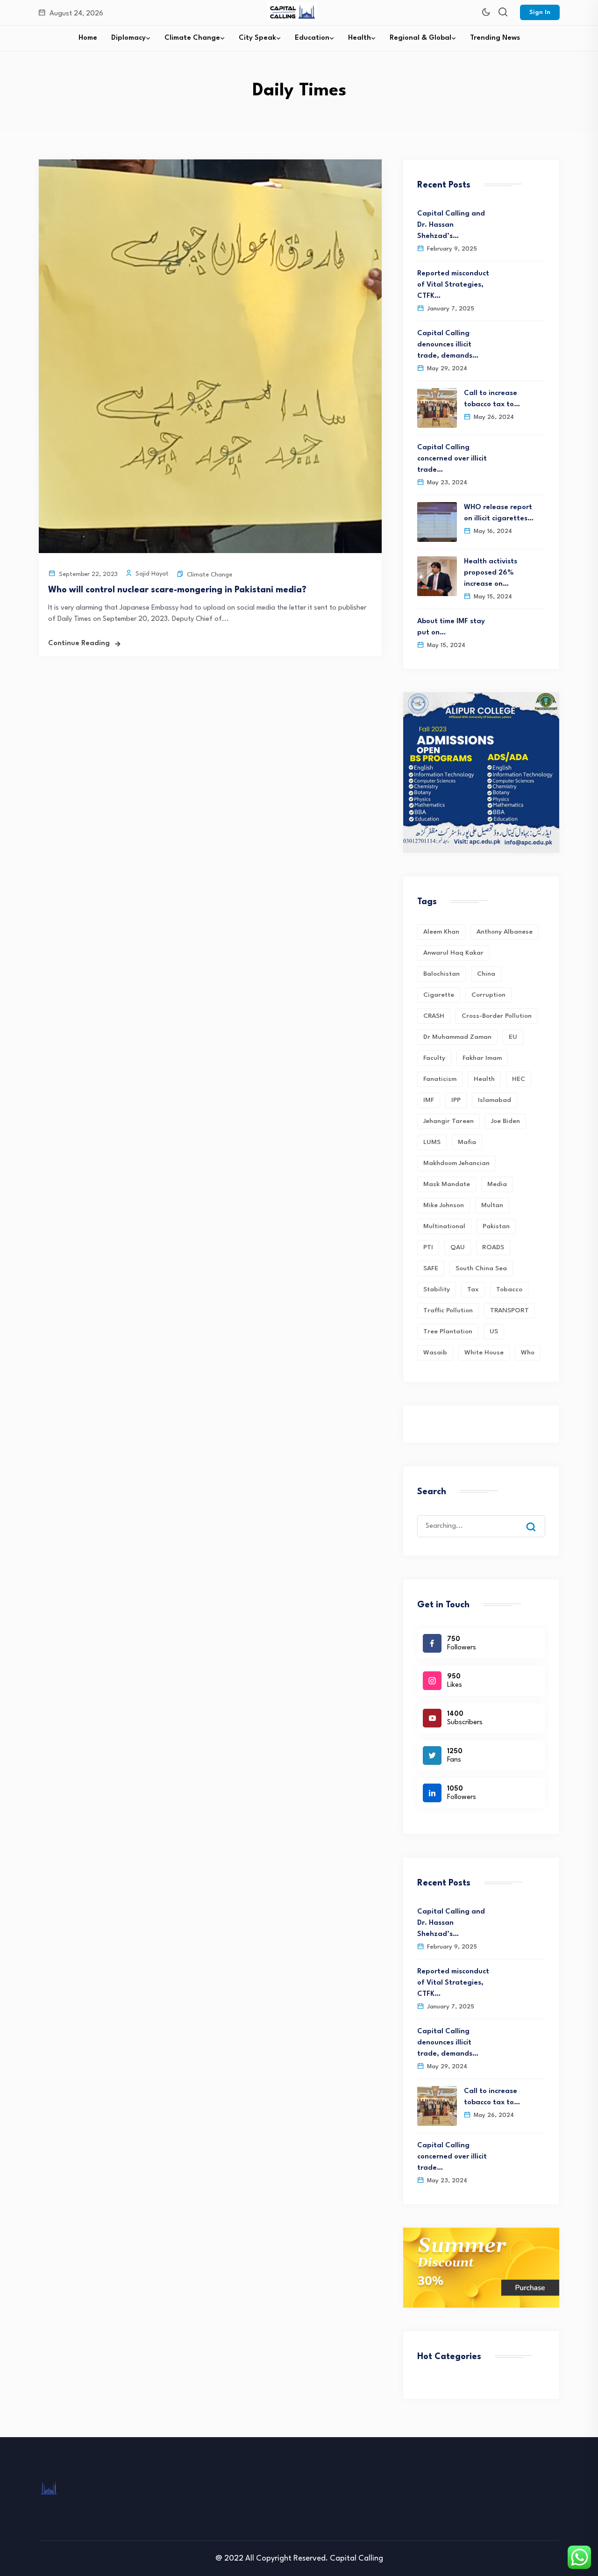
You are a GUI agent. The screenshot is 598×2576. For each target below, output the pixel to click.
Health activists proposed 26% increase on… (491, 573)
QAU (458, 1247)
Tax (473, 1289)
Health (360, 38)
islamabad (495, 1100)
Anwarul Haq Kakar (453, 953)
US (494, 1331)
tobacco (509, 1289)
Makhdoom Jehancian (456, 1163)
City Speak (257, 38)
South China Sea (481, 1268)
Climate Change (192, 38)
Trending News (495, 38)
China (486, 974)
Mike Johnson (444, 1205)
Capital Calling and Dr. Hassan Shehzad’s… (451, 225)
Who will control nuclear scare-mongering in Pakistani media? (177, 590)
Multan (492, 1205)
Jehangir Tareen (448, 1121)
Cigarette (439, 995)
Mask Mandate (447, 1184)
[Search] (538, 1518)
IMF (429, 1100)
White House (484, 1353)
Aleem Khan (441, 932)
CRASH (434, 1016)
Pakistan (496, 1226)
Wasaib (435, 1353)
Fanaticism (440, 1079)
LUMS (432, 1142)
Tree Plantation (448, 1331)
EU (513, 1037)
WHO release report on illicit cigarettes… (499, 513)
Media (497, 1184)
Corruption (488, 995)
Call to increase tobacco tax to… (492, 399)
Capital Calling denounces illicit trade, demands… (448, 345)
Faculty (434, 1058)
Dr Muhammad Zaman (457, 1037)
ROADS (493, 1247)
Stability (437, 1289)
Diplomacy (128, 38)
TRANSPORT (509, 1310)
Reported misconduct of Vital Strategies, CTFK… (453, 285)
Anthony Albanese (505, 932)
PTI (428, 1247)
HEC (519, 1079)
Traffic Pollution (448, 1310)
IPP (456, 1100)
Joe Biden (505, 1121)
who (528, 1353)
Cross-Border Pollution (497, 1016)
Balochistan (441, 974)
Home (88, 38)
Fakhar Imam (482, 1058)
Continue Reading (79, 644)
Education (312, 38)
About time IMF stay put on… (451, 627)
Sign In (540, 12)
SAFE (431, 1268)
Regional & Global (420, 38)
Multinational (444, 1226)
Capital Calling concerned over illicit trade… (452, 459)
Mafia (467, 1142)
